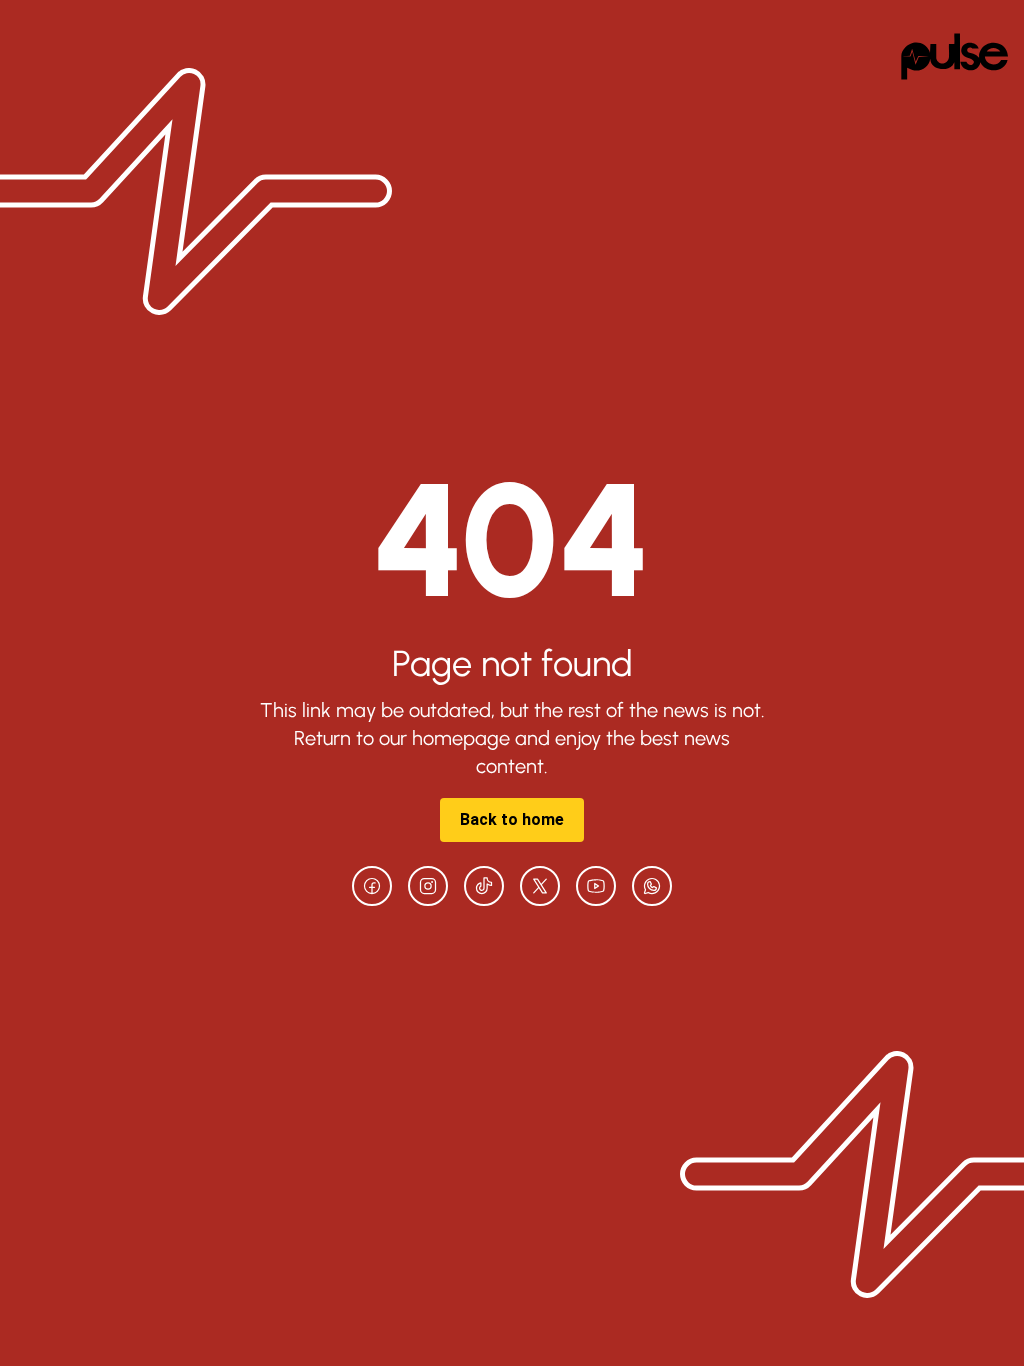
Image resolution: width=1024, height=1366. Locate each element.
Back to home (512, 819)
